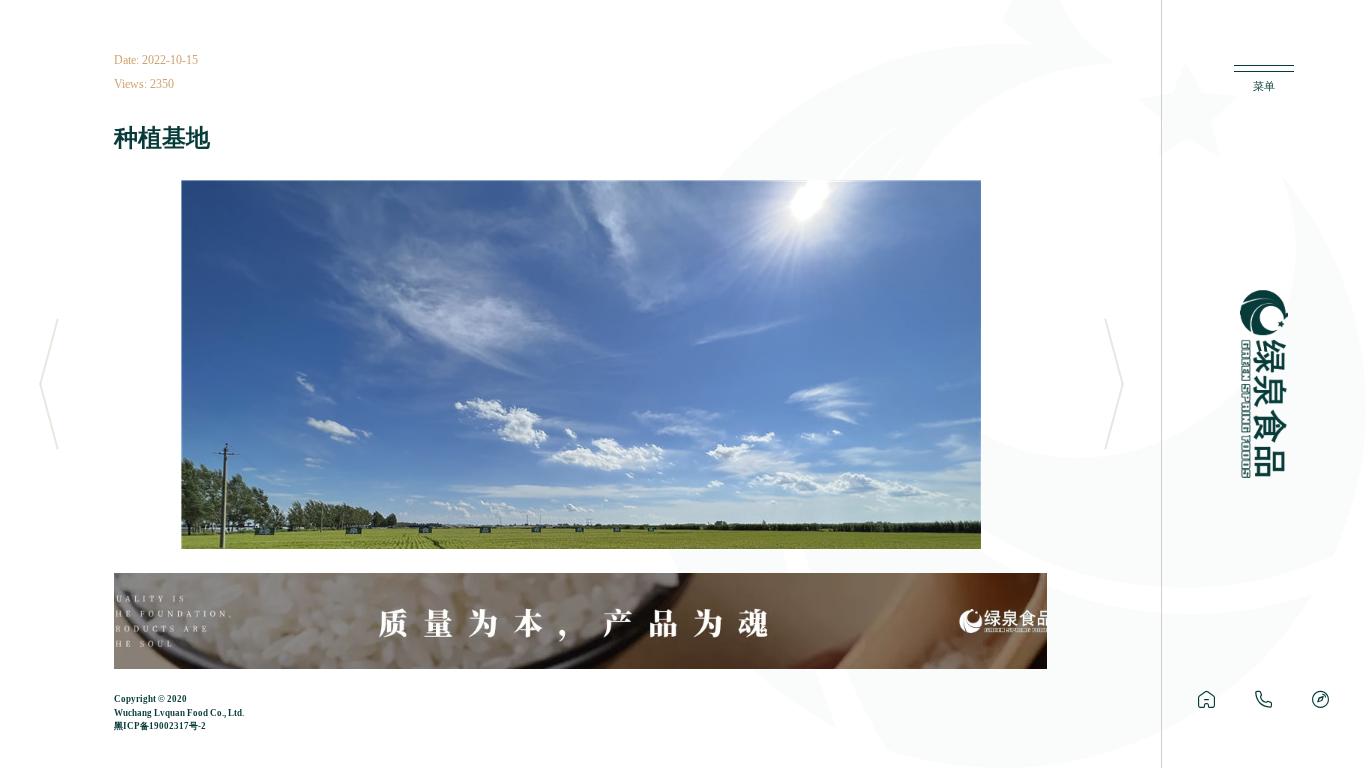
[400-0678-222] (1263, 700)
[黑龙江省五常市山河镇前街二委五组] (1320, 700)
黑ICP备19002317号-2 (160, 726)
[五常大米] (1206, 700)
